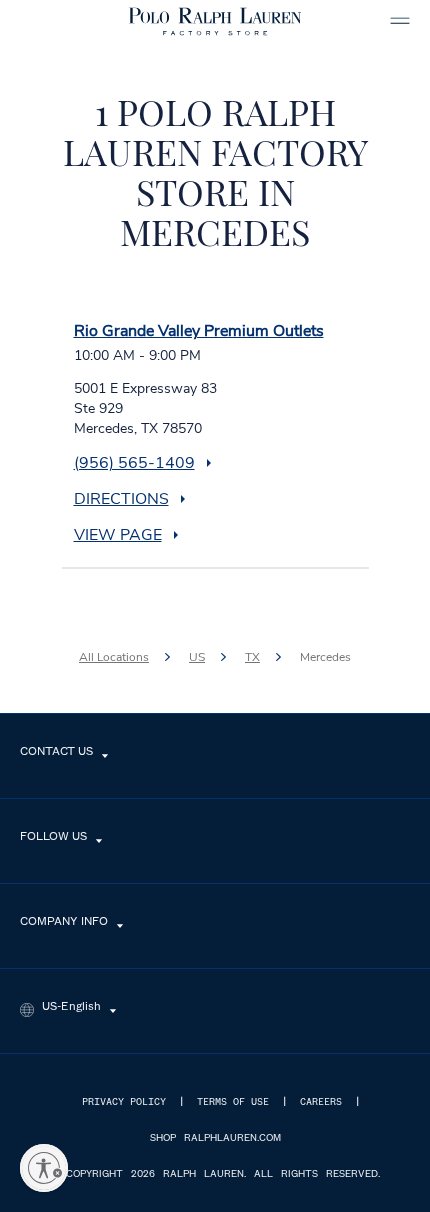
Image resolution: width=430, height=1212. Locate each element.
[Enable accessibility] (44, 1168)
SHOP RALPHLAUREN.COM (215, 1138)
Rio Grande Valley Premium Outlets (199, 331)
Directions (121, 499)
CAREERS (321, 1102)
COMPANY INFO (64, 922)
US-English (71, 1007)
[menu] (400, 20)
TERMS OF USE (233, 1102)
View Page (118, 535)
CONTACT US (56, 752)
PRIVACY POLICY (124, 1102)
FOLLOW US (53, 837)
